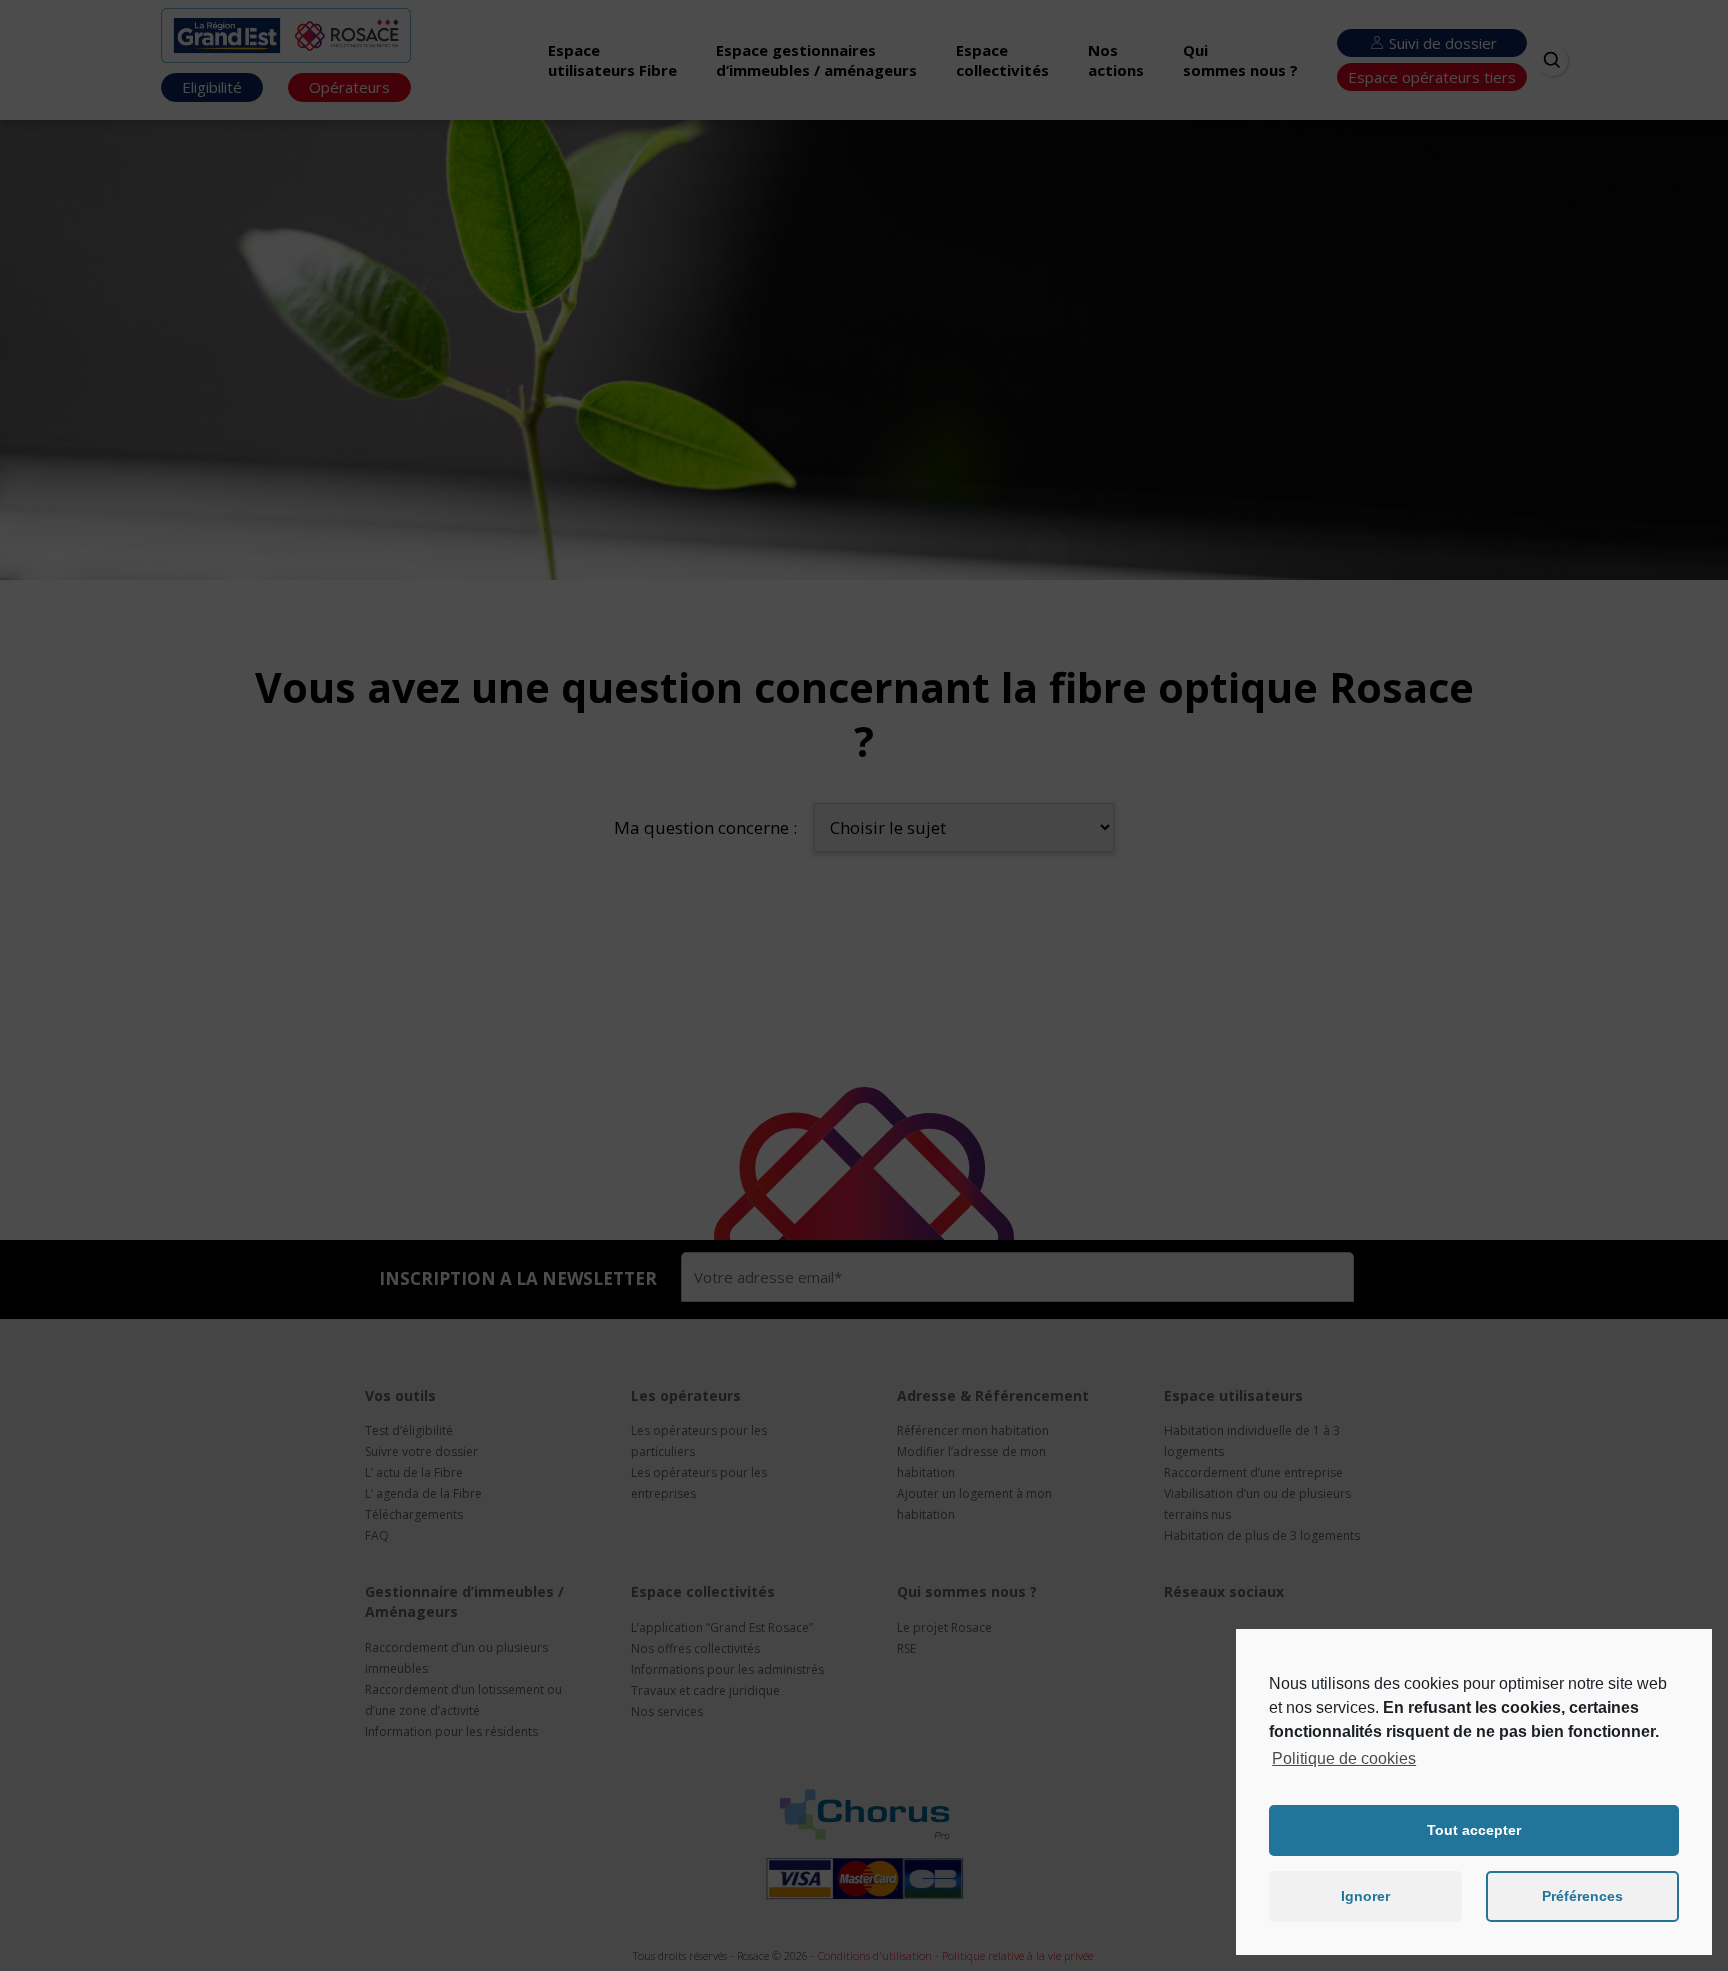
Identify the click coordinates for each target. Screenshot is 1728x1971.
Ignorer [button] (1365, 1896)
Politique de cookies (1344, 1758)
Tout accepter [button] (1474, 1830)
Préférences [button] (1582, 1896)
